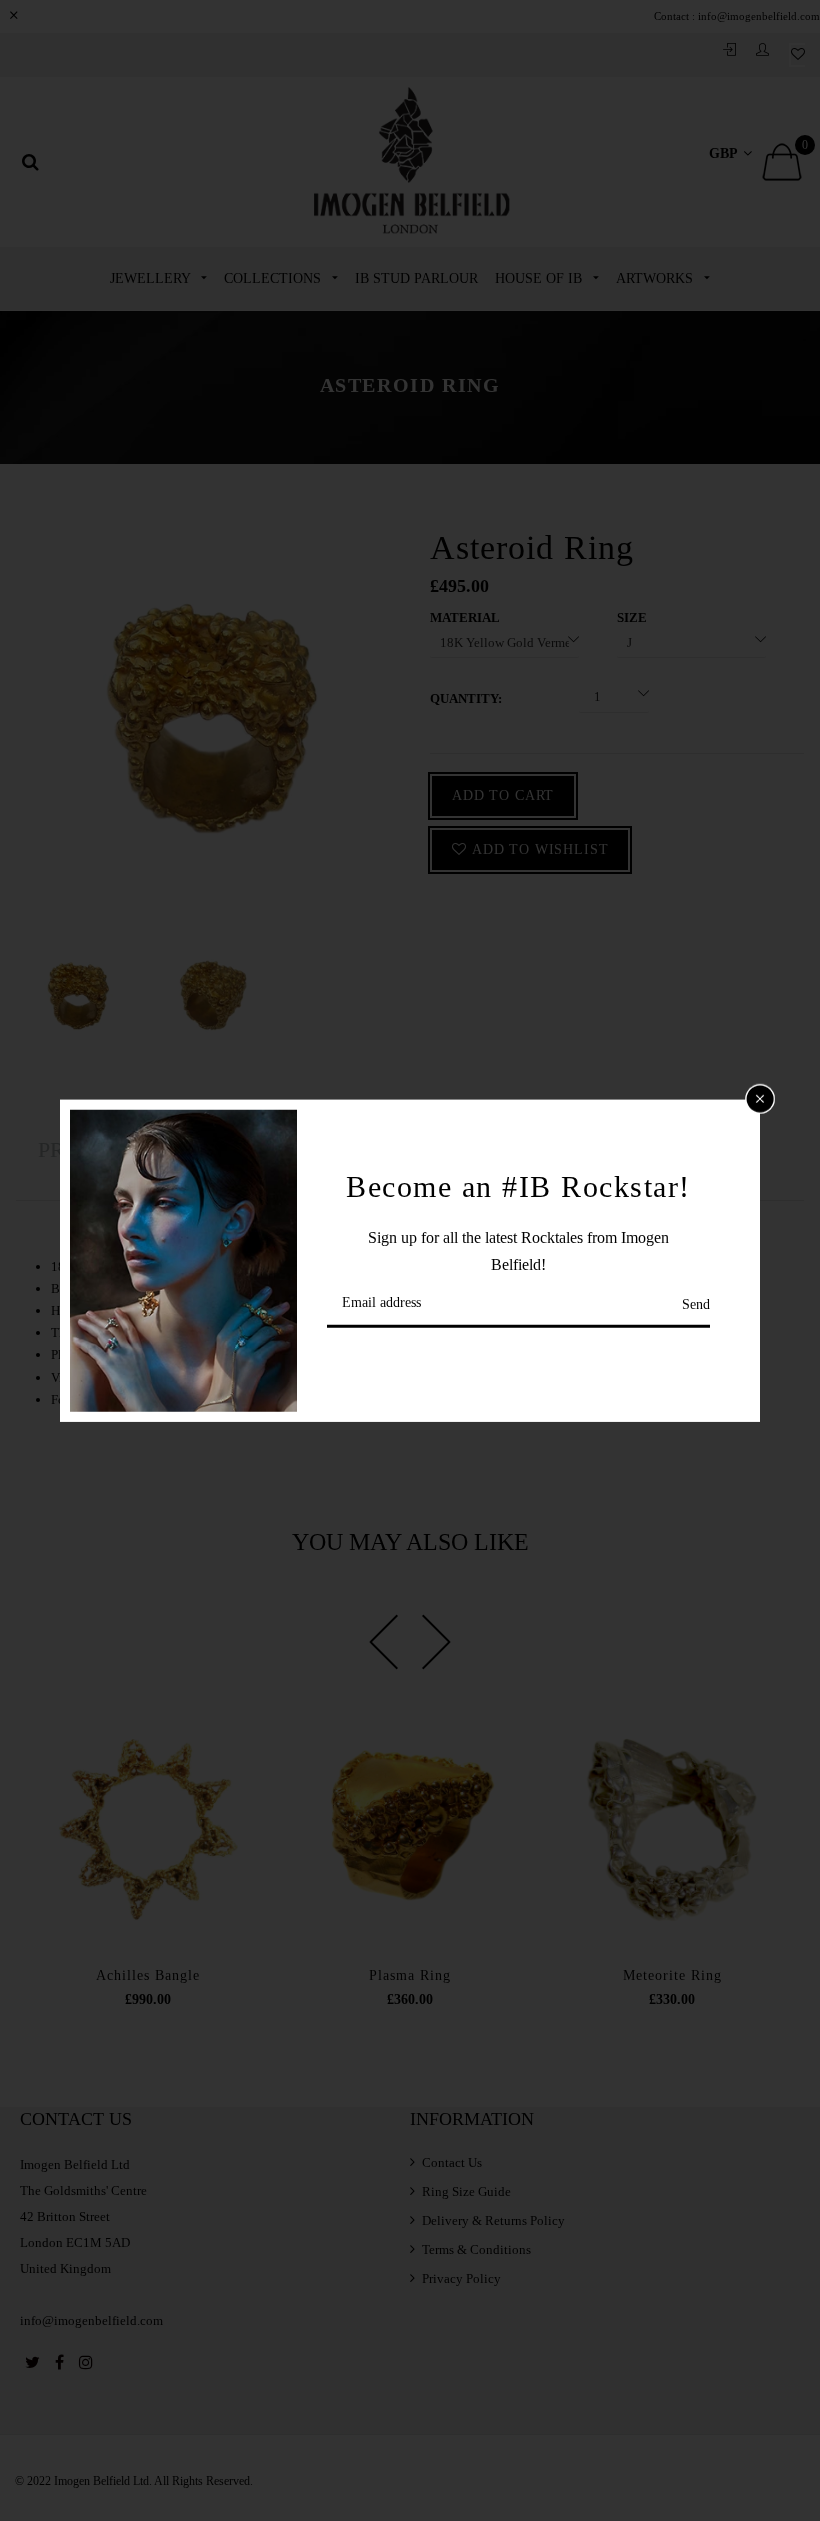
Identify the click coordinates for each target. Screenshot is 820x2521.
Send (696, 1304)
